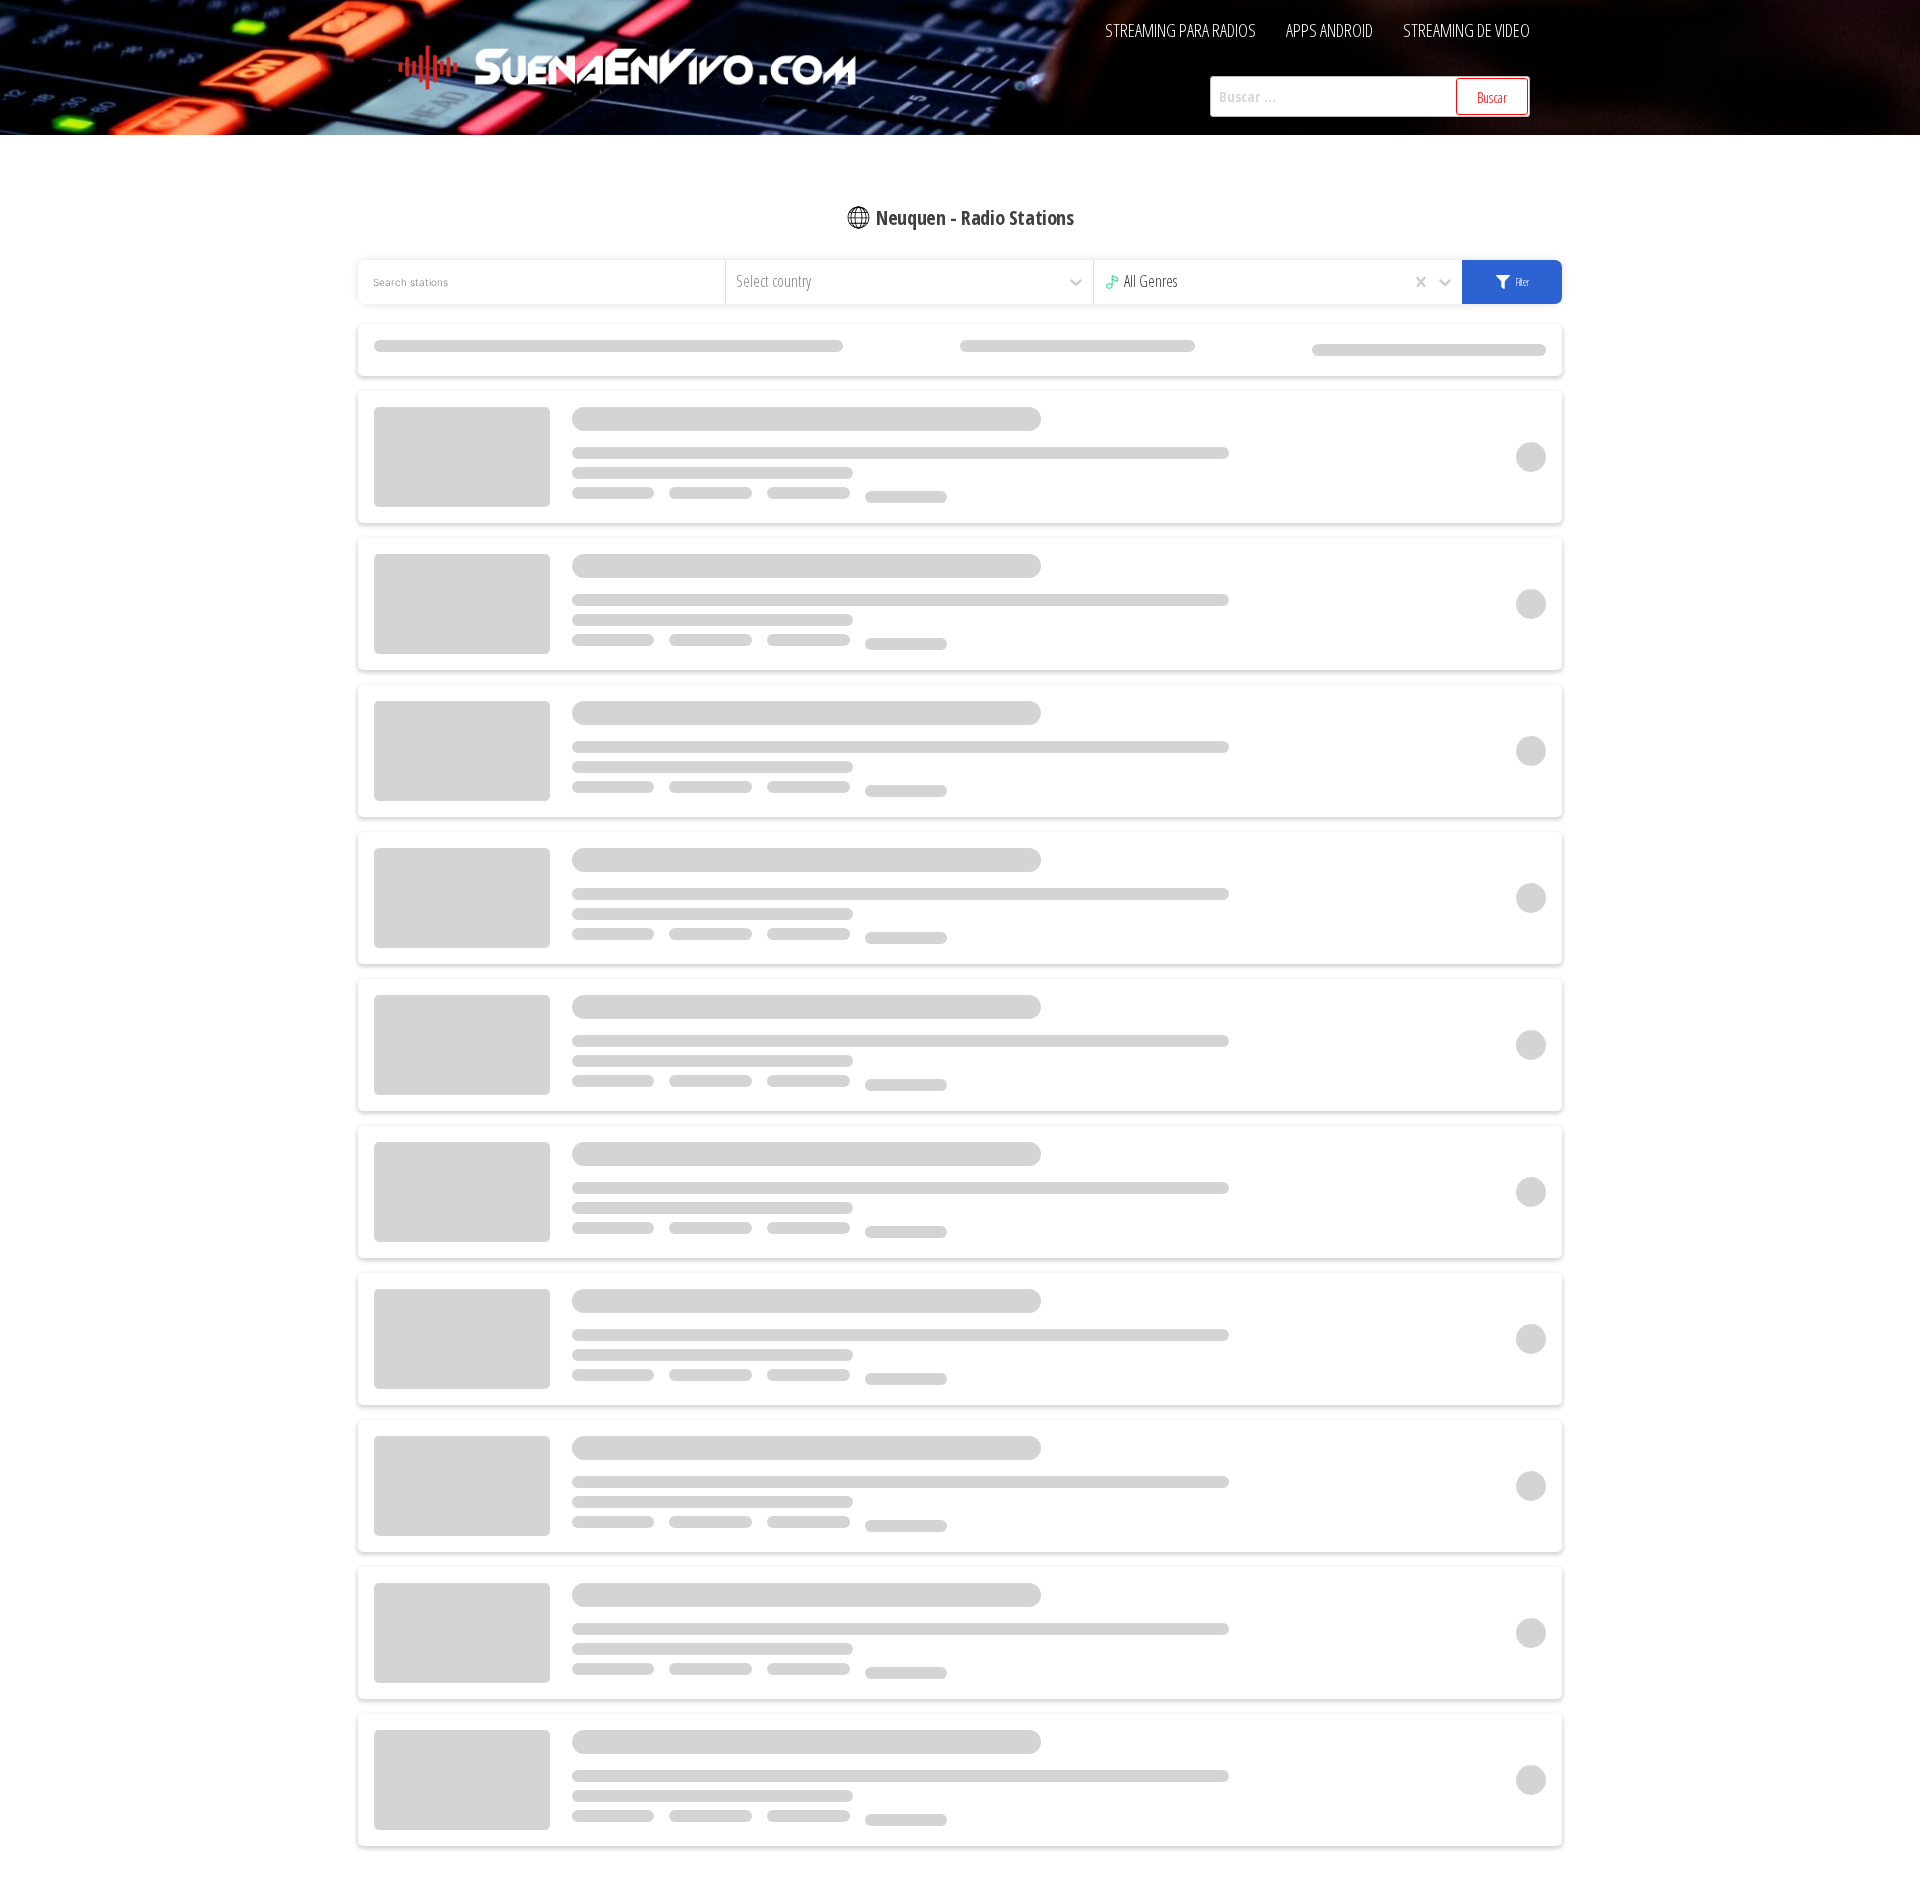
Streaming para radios (1180, 30)
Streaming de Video (1466, 30)
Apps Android (1329, 30)
